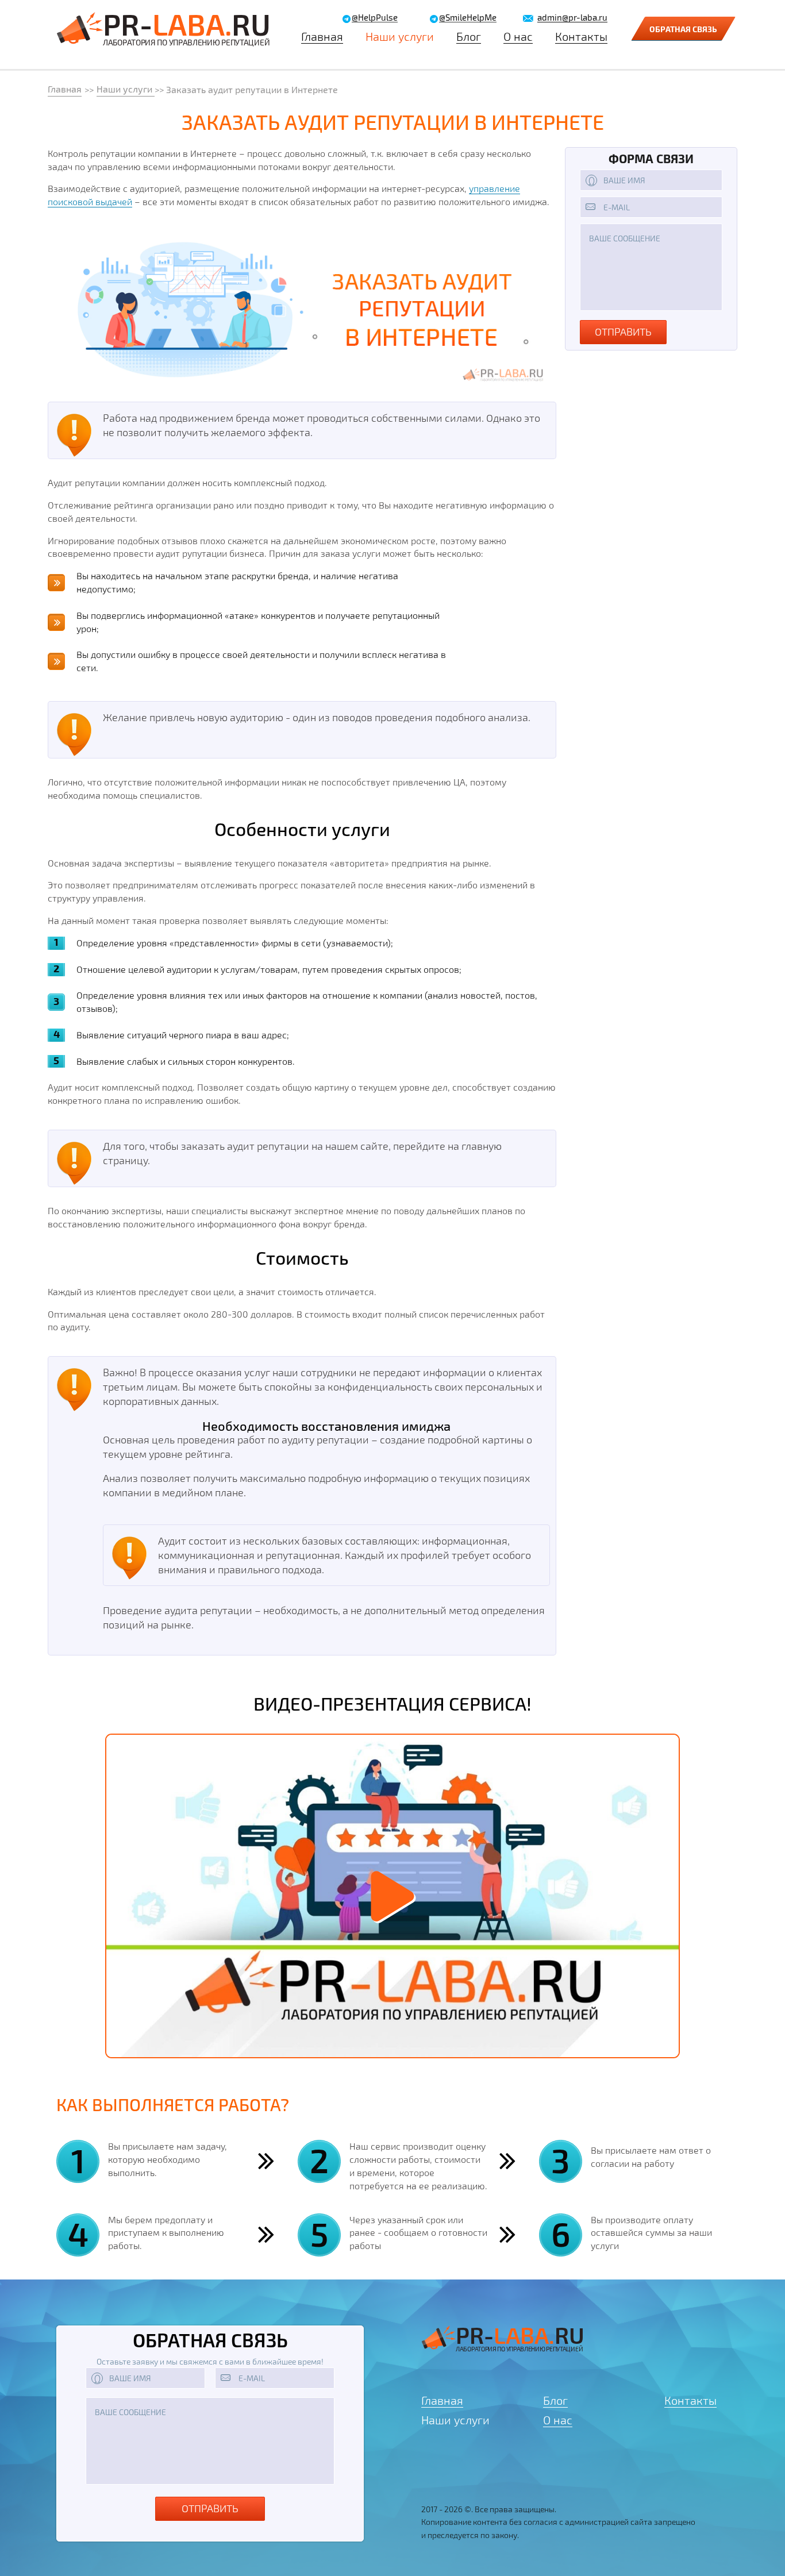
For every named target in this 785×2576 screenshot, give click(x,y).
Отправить (210, 2508)
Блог (469, 36)
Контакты (581, 36)
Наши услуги (400, 36)
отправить (623, 332)
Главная (322, 36)
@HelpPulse (375, 18)
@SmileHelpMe (468, 18)
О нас (518, 36)
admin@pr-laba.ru (572, 18)
